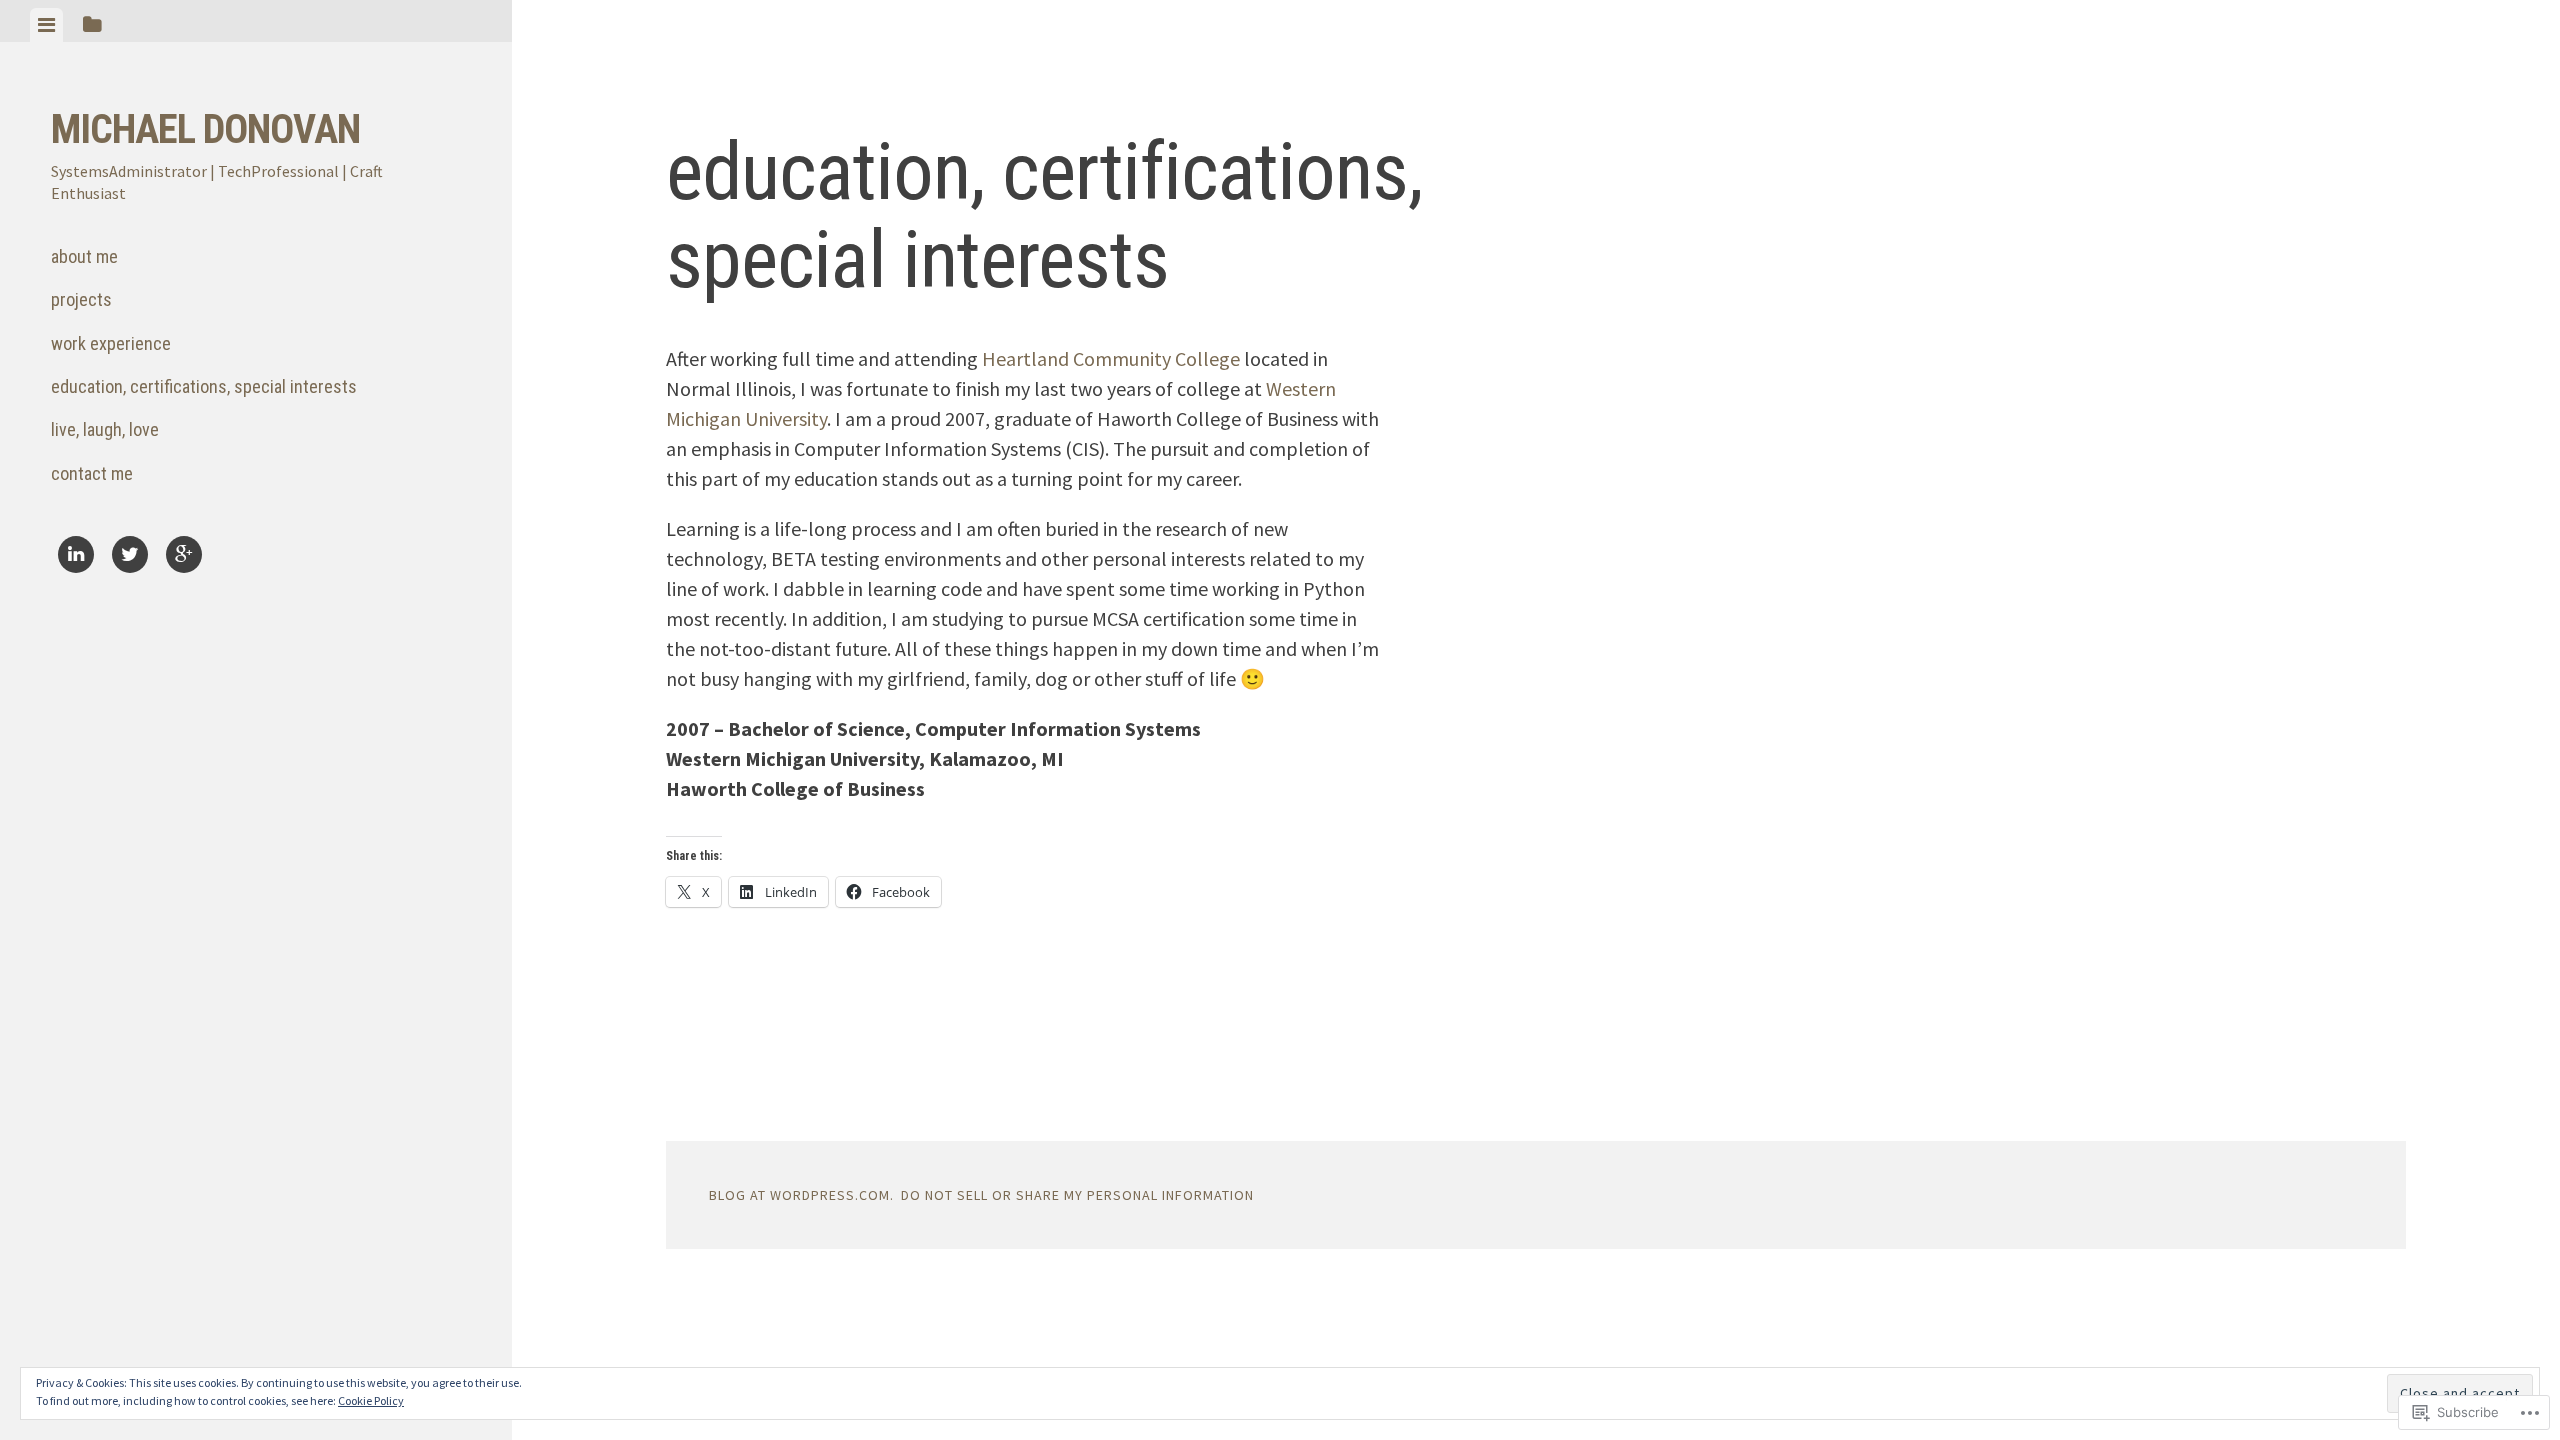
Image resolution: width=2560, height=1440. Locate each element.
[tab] (46, 25)
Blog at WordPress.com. (801, 1195)
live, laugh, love (105, 429)
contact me (92, 473)
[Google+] (184, 558)
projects (81, 299)
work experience (111, 343)
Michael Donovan (205, 129)
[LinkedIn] (76, 558)
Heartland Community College (1111, 358)
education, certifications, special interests (204, 386)
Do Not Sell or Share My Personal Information (1077, 1195)
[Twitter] (130, 558)
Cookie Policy (371, 1400)
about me (84, 256)
